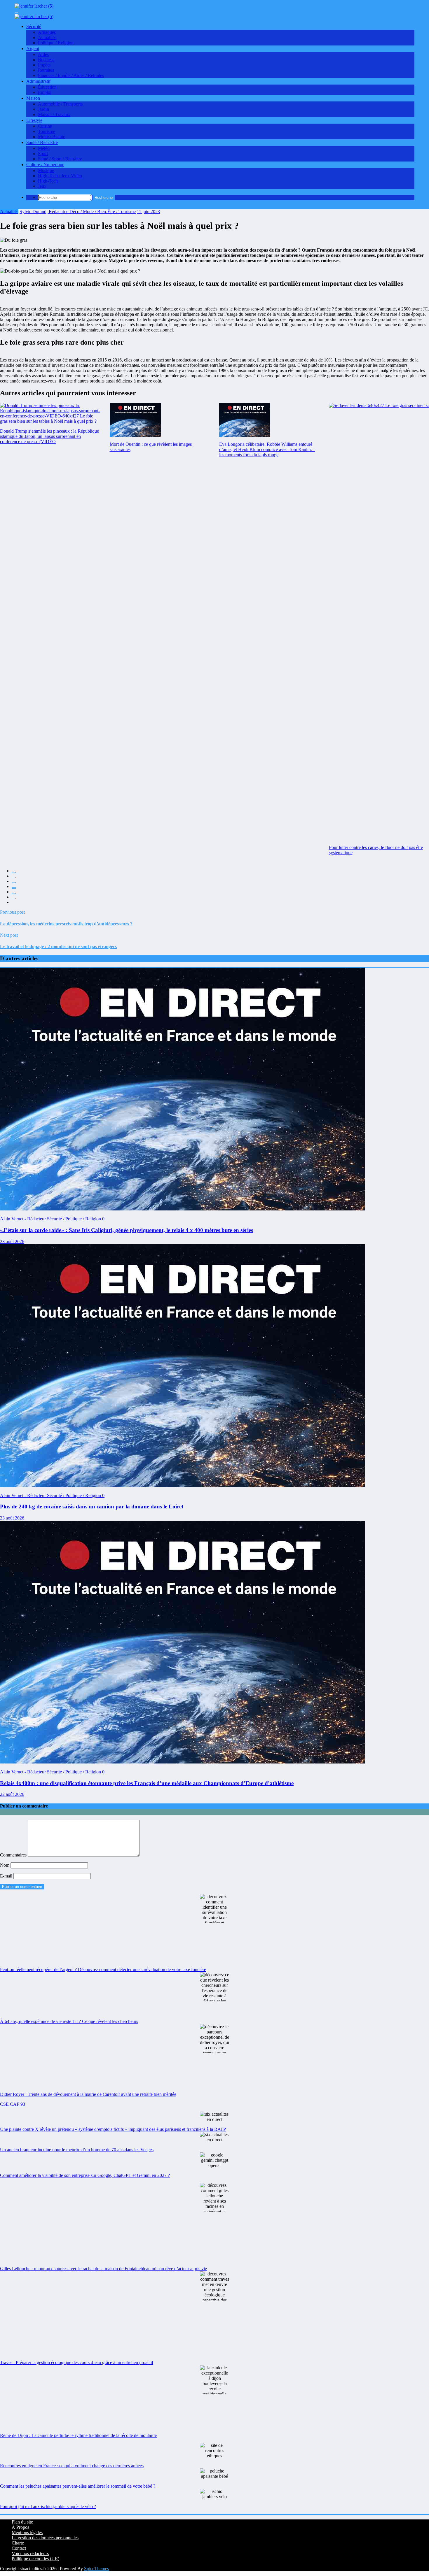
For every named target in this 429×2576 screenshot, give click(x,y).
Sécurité (34, 26)
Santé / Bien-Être (42, 142)
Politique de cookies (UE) (35, 2559)
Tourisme (47, 131)
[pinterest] (14, 893)
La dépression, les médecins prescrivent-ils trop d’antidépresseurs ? (66, 924)
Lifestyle (34, 120)
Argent (33, 49)
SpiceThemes (96, 2569)
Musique (46, 170)
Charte (18, 2543)
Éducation (47, 87)
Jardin (43, 109)
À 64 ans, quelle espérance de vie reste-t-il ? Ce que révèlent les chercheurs (69, 2021)
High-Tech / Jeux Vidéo (60, 176)
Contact (19, 2548)
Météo (44, 148)
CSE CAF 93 (13, 2104)
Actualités (47, 37)
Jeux (42, 186)
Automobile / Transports (60, 104)
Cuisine (45, 126)
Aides (43, 54)
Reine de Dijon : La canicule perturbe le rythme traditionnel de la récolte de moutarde (78, 2435)
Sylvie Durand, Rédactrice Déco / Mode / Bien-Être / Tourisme (78, 212)
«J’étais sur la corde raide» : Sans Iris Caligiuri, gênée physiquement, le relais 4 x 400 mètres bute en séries (127, 1230)
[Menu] (17, 13)
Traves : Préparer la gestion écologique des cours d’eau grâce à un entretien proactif (77, 2362)
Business (46, 60)
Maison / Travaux (54, 114)
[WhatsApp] (14, 899)
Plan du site (22, 2522)
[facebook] (14, 872)
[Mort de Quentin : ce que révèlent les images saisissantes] (135, 420)
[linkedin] (14, 883)
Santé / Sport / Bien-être (60, 159)
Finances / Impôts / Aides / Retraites (71, 75)
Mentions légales (27, 2532)
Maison (33, 98)
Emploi (45, 92)
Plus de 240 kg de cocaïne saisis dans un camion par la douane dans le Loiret (92, 1507)
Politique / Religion (56, 43)
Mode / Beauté (52, 137)
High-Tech (48, 181)
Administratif (38, 81)
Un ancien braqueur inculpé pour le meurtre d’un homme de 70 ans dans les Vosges (77, 2150)
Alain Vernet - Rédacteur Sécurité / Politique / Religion (51, 1219)
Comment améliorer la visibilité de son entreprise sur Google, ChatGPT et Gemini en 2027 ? (85, 2175)
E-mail (7, 1876)
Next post (9, 935)
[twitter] (14, 878)
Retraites (46, 70)
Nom (5, 1865)
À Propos (20, 2527)
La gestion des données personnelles (45, 2538)
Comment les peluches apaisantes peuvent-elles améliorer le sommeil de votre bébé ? (78, 2486)
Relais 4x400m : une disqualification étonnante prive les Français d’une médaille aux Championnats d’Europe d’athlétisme (147, 1783)
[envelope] (14, 888)
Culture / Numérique (45, 165)
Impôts (44, 65)
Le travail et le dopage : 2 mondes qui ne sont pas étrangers (58, 946)
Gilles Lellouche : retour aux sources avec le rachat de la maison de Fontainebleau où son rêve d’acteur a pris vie (103, 2269)
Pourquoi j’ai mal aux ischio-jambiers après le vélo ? (48, 2506)
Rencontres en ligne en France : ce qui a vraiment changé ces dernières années (72, 2466)
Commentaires (14, 1855)
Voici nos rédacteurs (30, 2553)
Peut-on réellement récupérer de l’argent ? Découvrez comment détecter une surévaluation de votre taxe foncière (103, 1969)
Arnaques (47, 32)
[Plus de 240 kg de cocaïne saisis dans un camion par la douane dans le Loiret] (182, 1486)
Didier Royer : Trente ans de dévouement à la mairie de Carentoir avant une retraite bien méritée (88, 2094)
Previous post (12, 912)
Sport (43, 153)
